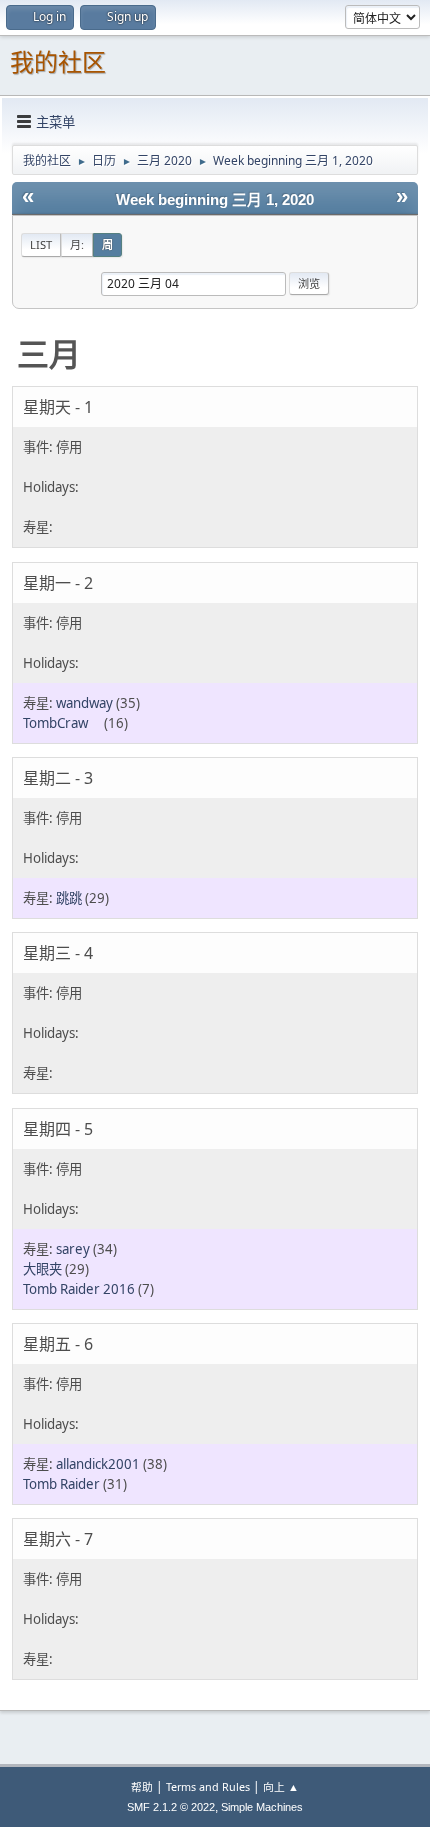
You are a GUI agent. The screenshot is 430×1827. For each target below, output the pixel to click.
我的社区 (58, 62)
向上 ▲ (281, 1786)
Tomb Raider (61, 1484)
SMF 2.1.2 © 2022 (171, 1807)
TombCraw (62, 723)
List (41, 244)
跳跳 (69, 898)
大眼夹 (42, 1269)
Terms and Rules (208, 1786)
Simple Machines (262, 1807)
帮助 (142, 1786)
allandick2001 (98, 1464)
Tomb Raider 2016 (79, 1289)
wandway (84, 703)
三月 (49, 353)
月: (77, 244)
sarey (73, 1249)
